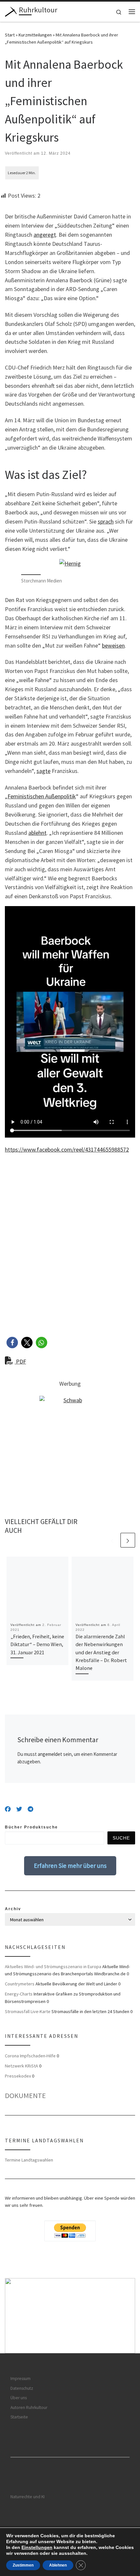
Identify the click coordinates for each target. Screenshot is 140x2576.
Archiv (13, 1909)
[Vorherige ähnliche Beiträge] (112, 1540)
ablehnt (37, 833)
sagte (43, 771)
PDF (20, 1361)
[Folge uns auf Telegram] (30, 1809)
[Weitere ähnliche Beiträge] (128, 1540)
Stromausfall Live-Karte (28, 2011)
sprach (106, 521)
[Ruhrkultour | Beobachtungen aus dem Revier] (11, 11)
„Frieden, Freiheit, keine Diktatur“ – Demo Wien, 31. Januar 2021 (37, 1644)
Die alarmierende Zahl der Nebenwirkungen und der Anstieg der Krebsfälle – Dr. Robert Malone (101, 1652)
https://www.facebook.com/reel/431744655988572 (67, 1149)
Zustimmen (23, 2565)
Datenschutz (22, 2388)
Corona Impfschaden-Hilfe (30, 2056)
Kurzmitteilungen (35, 35)
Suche (121, 1838)
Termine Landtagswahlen (29, 2160)
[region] (70, 2316)
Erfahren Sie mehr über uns (70, 1866)
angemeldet (50, 1754)
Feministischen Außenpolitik (42, 796)
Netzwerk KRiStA (21, 2066)
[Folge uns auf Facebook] (8, 1809)
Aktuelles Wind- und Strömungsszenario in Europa (53, 1967)
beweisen (113, 645)
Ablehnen (58, 2565)
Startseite (19, 2417)
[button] (12, 1343)
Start (10, 35)
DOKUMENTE (25, 2095)
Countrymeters (20, 1984)
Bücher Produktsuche (31, 1827)
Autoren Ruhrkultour (29, 2408)
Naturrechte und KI (28, 2497)
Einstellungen (37, 2547)
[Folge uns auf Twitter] (19, 1809)
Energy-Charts (19, 1994)
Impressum (21, 2379)
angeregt (45, 235)
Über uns (19, 2398)
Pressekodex (18, 2076)
